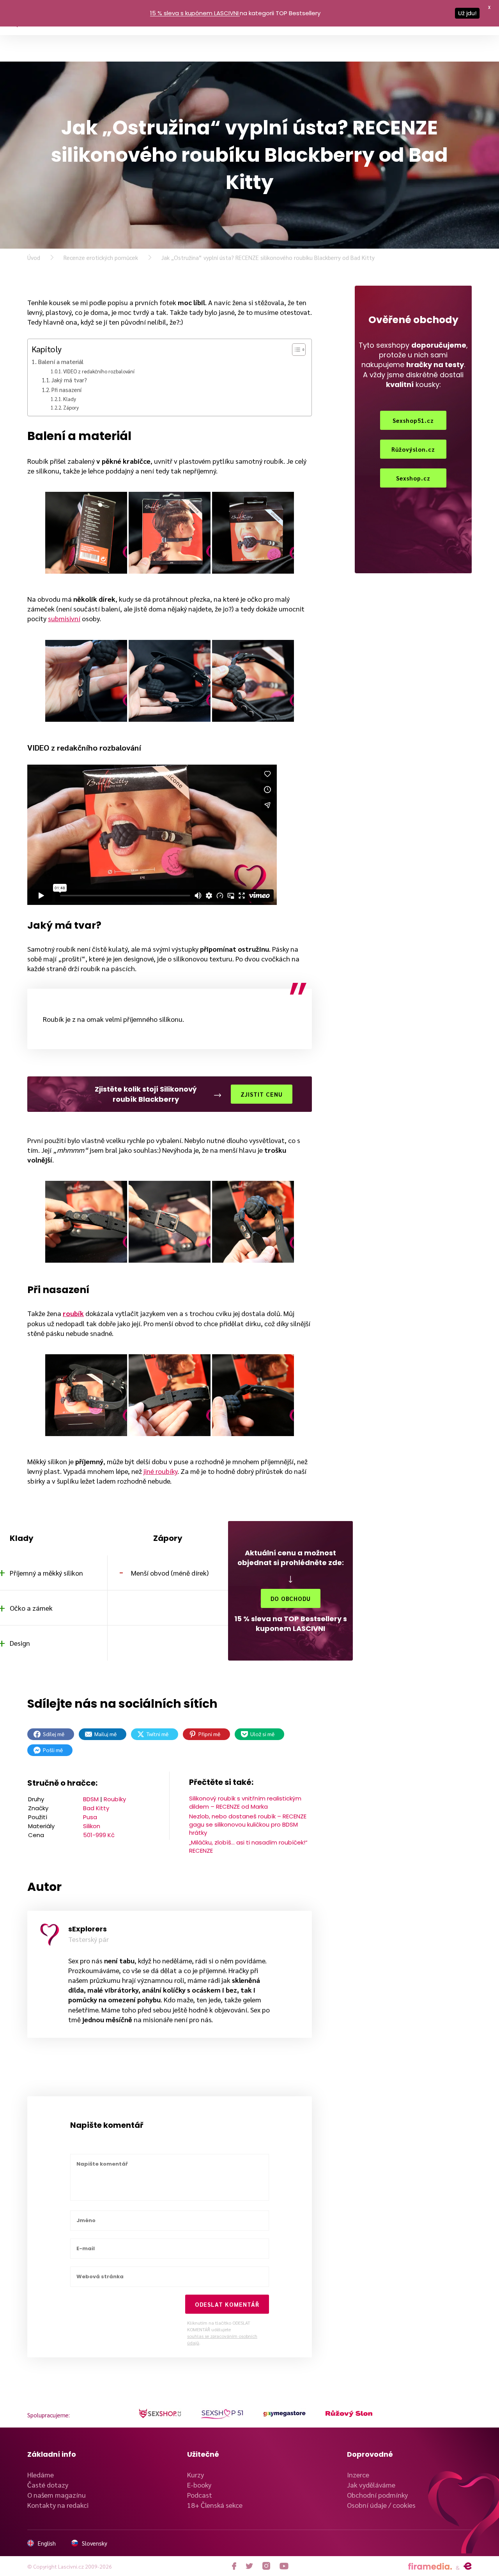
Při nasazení (66, 390)
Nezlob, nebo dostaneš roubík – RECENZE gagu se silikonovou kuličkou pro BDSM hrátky (248, 1824)
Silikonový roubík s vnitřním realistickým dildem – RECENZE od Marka (245, 1802)
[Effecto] (468, 2566)
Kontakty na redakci (58, 2505)
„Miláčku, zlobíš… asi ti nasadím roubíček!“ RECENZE (248, 1846)
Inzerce (358, 2474)
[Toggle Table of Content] (295, 350)
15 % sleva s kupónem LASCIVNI (194, 13)
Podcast (200, 2495)
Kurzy (196, 2474)
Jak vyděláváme (371, 2485)
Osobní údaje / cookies (381, 2505)
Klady (70, 399)
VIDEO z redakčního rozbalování (99, 371)
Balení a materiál (61, 361)
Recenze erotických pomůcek (101, 257)
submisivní (64, 618)
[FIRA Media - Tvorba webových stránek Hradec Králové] (430, 2566)
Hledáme (41, 2474)
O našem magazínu (57, 2495)
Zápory (71, 407)
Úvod (34, 257)
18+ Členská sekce (215, 2505)
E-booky (199, 2485)
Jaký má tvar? (69, 380)
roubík (73, 1313)
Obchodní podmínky (377, 2495)
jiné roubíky (160, 1471)
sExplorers (88, 1929)
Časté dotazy (48, 2485)
